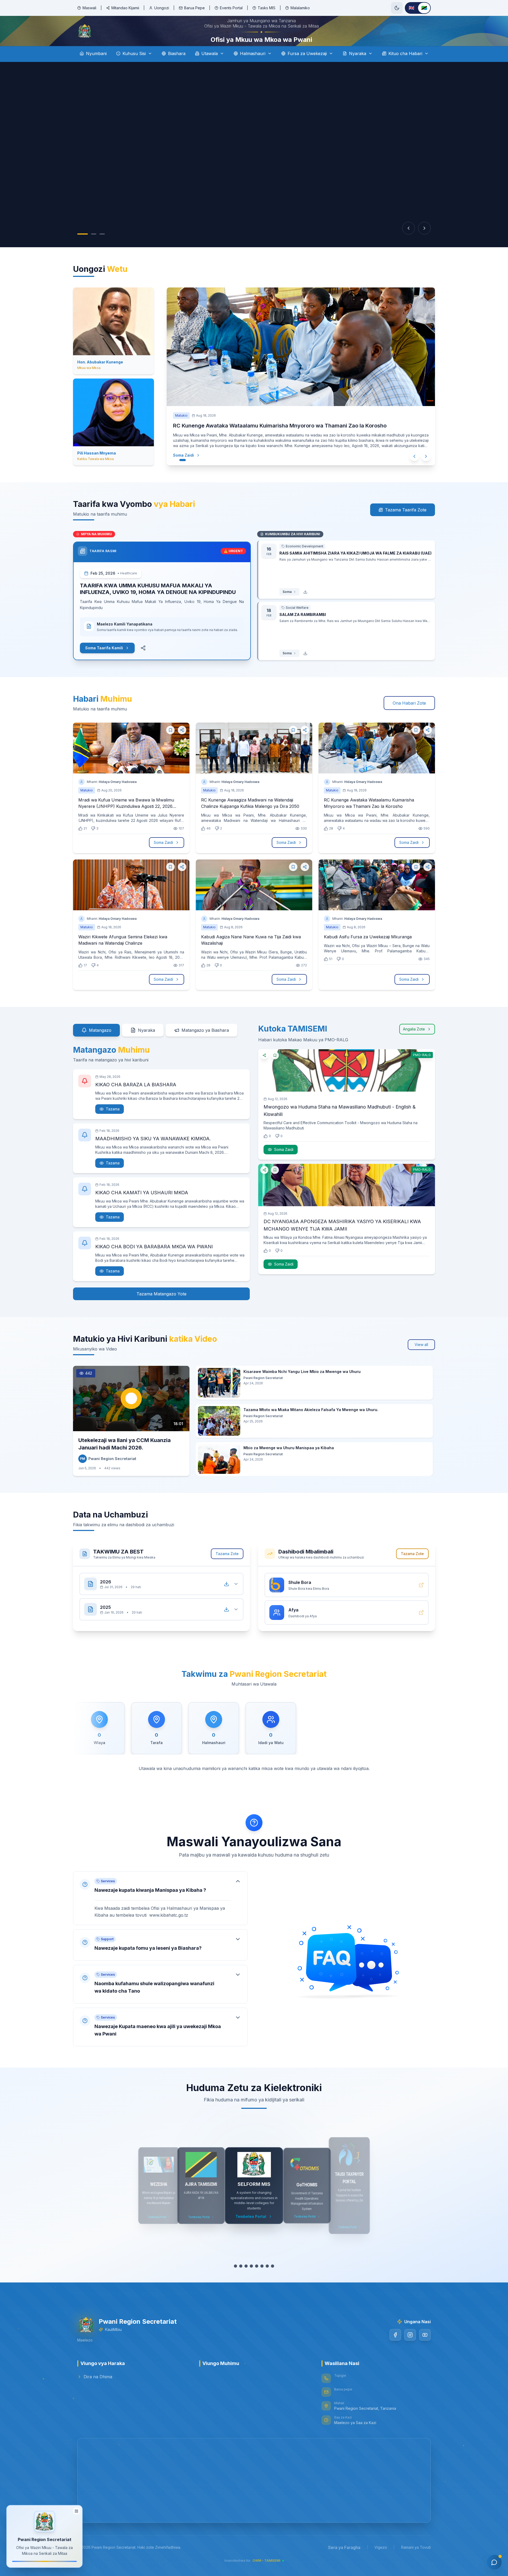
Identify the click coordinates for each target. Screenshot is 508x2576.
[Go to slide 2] (94, 249)
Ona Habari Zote (409, 718)
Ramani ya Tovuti (416, 2562)
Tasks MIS (267, 8)
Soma (287, 607)
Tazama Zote (227, 1568)
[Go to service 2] (241, 2281)
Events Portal (231, 8)
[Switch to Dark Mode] (397, 8)
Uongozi (162, 8)
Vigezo (381, 2562)
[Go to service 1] (235, 2281)
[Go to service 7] (267, 2281)
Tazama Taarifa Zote (406, 525)
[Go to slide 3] (102, 249)
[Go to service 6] (262, 2281)
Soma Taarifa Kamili (104, 663)
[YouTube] (425, 2350)
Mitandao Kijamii (125, 8)
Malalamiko (300, 8)
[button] (160, 1913)
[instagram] (410, 2350)
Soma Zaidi (189, 470)
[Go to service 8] (273, 2281)
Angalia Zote (414, 1044)
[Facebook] (395, 2350)
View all (421, 1359)
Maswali (89, 8)
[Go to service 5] (257, 2281)
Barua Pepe (194, 8)
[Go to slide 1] (83, 249)
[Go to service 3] (246, 2281)
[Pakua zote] (226, 1599)
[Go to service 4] (251, 2281)
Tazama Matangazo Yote (162, 1309)
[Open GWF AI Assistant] (494, 2562)
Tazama (113, 1124)
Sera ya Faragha (344, 2562)
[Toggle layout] (76, 2511)
